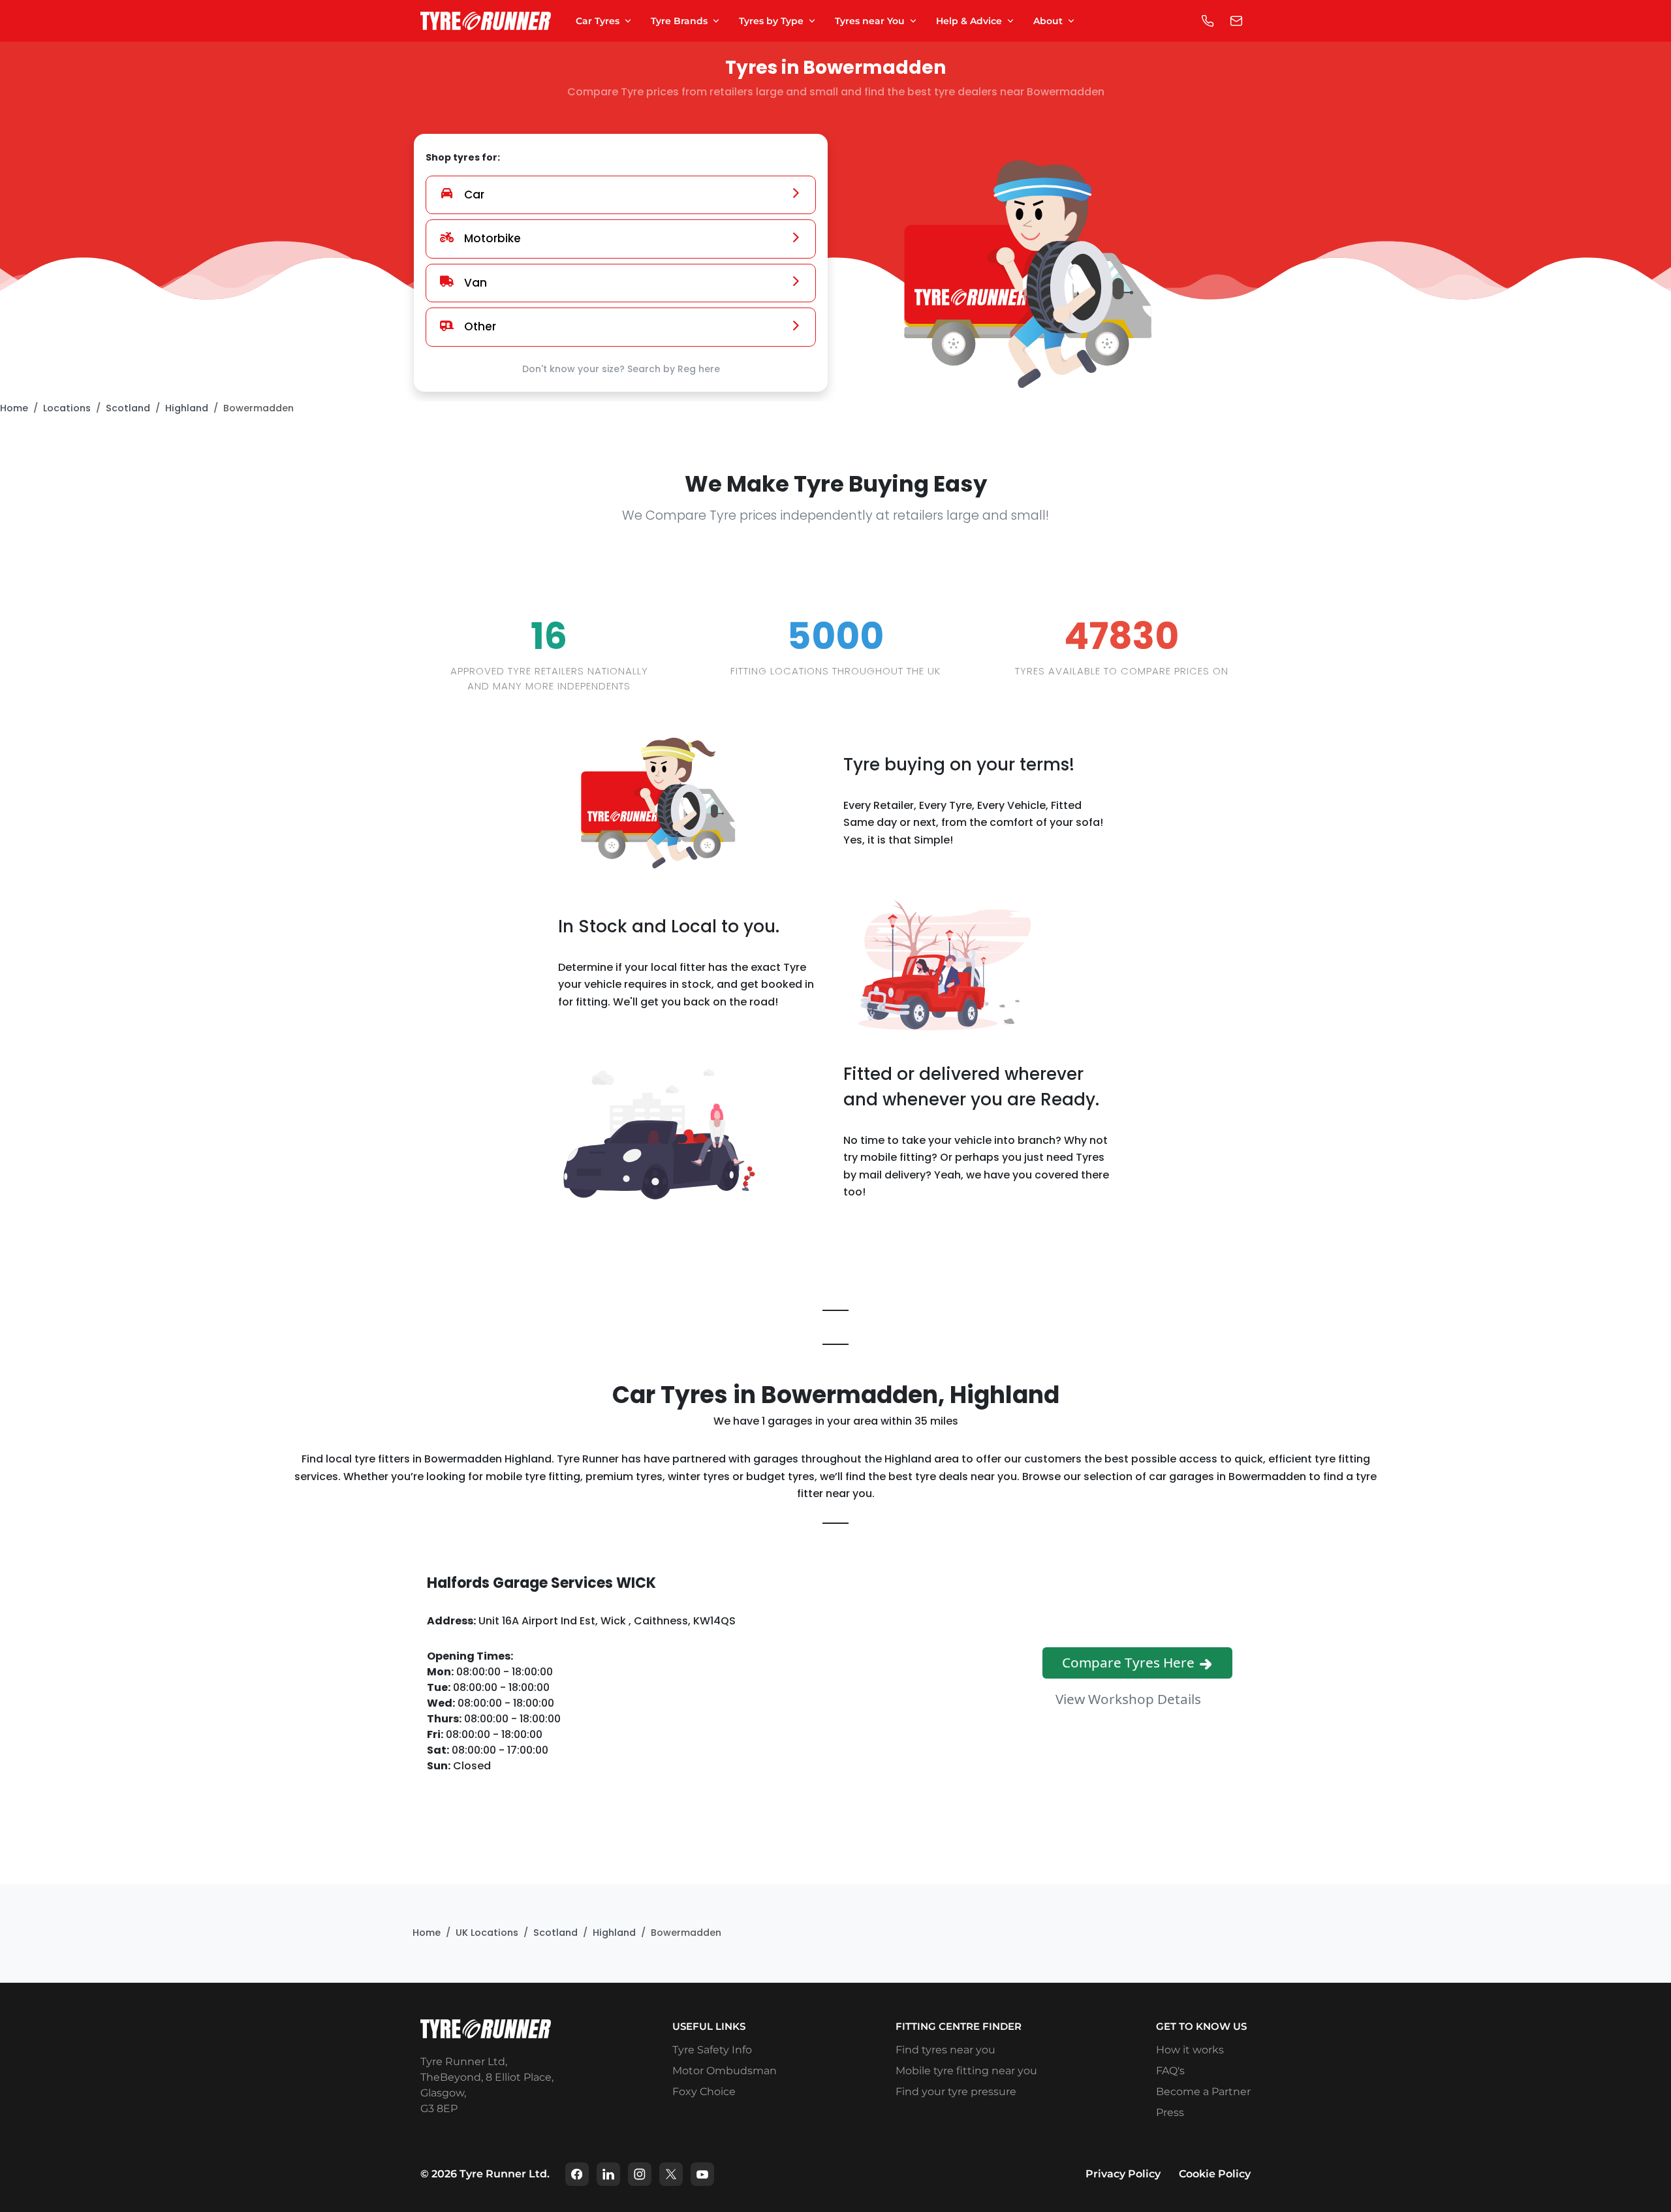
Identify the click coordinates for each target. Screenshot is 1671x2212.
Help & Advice (969, 21)
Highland (187, 408)
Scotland (128, 408)
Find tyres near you (945, 2050)
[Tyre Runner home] (486, 21)
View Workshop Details (1130, 1698)
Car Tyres (598, 21)
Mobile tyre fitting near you (966, 2071)
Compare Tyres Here (1130, 1662)
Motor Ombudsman (725, 2071)
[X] (671, 2174)
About (1048, 21)
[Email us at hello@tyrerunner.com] (1236, 21)
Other (480, 326)
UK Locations (487, 1933)
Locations (67, 408)
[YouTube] (702, 2174)
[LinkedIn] (608, 2174)
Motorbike (492, 238)
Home (14, 408)
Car (474, 195)
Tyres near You (870, 21)
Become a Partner (1203, 2092)
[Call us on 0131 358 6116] (1208, 21)
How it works (1190, 2050)
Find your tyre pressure (956, 2092)
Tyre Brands (679, 21)
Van (476, 283)
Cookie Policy (1215, 2174)
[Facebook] (577, 2174)
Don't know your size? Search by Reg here (621, 369)
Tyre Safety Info (712, 2050)
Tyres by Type (771, 21)
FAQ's (1170, 2071)
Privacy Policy (1123, 2174)
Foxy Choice (704, 2092)
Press (1170, 2112)
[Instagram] (640, 2174)
